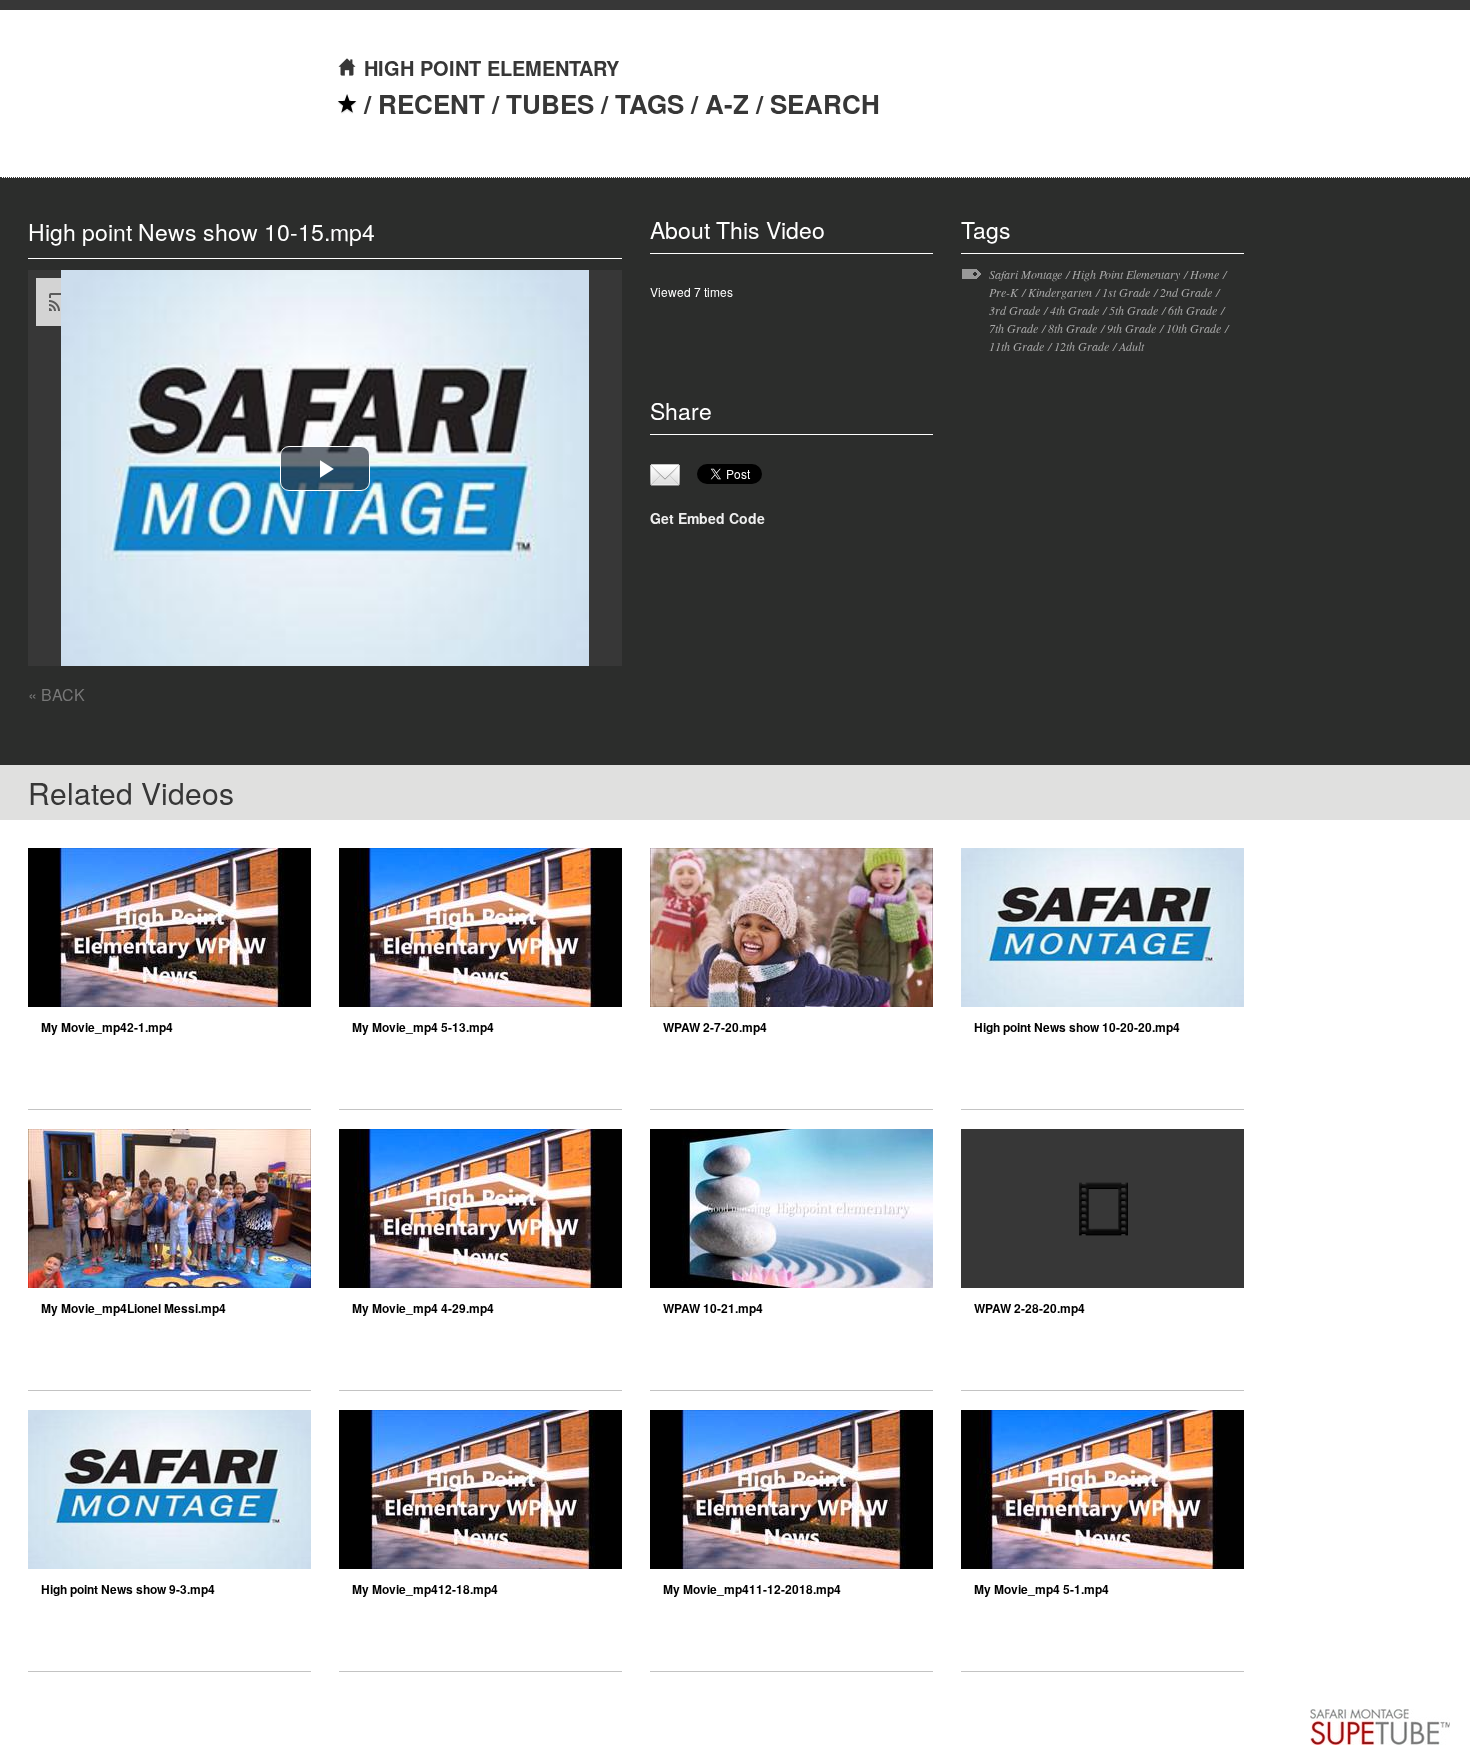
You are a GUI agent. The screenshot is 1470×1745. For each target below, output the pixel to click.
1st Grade (1126, 292)
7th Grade (1013, 328)
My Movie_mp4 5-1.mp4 (1041, 1589)
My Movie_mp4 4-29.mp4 (423, 1308)
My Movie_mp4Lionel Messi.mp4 (133, 1308)
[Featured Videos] (347, 103)
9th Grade (1131, 328)
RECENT (431, 103)
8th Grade (1072, 328)
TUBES (550, 103)
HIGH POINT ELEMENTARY (491, 67)
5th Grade (1133, 310)
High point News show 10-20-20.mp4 (1077, 1027)
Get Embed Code (707, 518)
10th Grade (1193, 328)
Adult (1131, 346)
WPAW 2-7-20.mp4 (715, 1027)
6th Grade (1192, 310)
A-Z (727, 103)
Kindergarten (1060, 292)
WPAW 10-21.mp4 (713, 1308)
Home (1204, 274)
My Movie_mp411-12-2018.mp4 (752, 1589)
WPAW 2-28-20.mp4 (1029, 1308)
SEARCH (825, 103)
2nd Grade (1186, 292)
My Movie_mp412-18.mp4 (425, 1589)
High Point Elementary (1126, 274)
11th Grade (1016, 346)
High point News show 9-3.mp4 (128, 1589)
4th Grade (1074, 310)
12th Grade (1081, 346)
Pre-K (1003, 292)
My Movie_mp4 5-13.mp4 (423, 1027)
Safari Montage (1025, 274)
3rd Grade (1014, 310)
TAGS (649, 103)
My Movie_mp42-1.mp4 (107, 1027)
